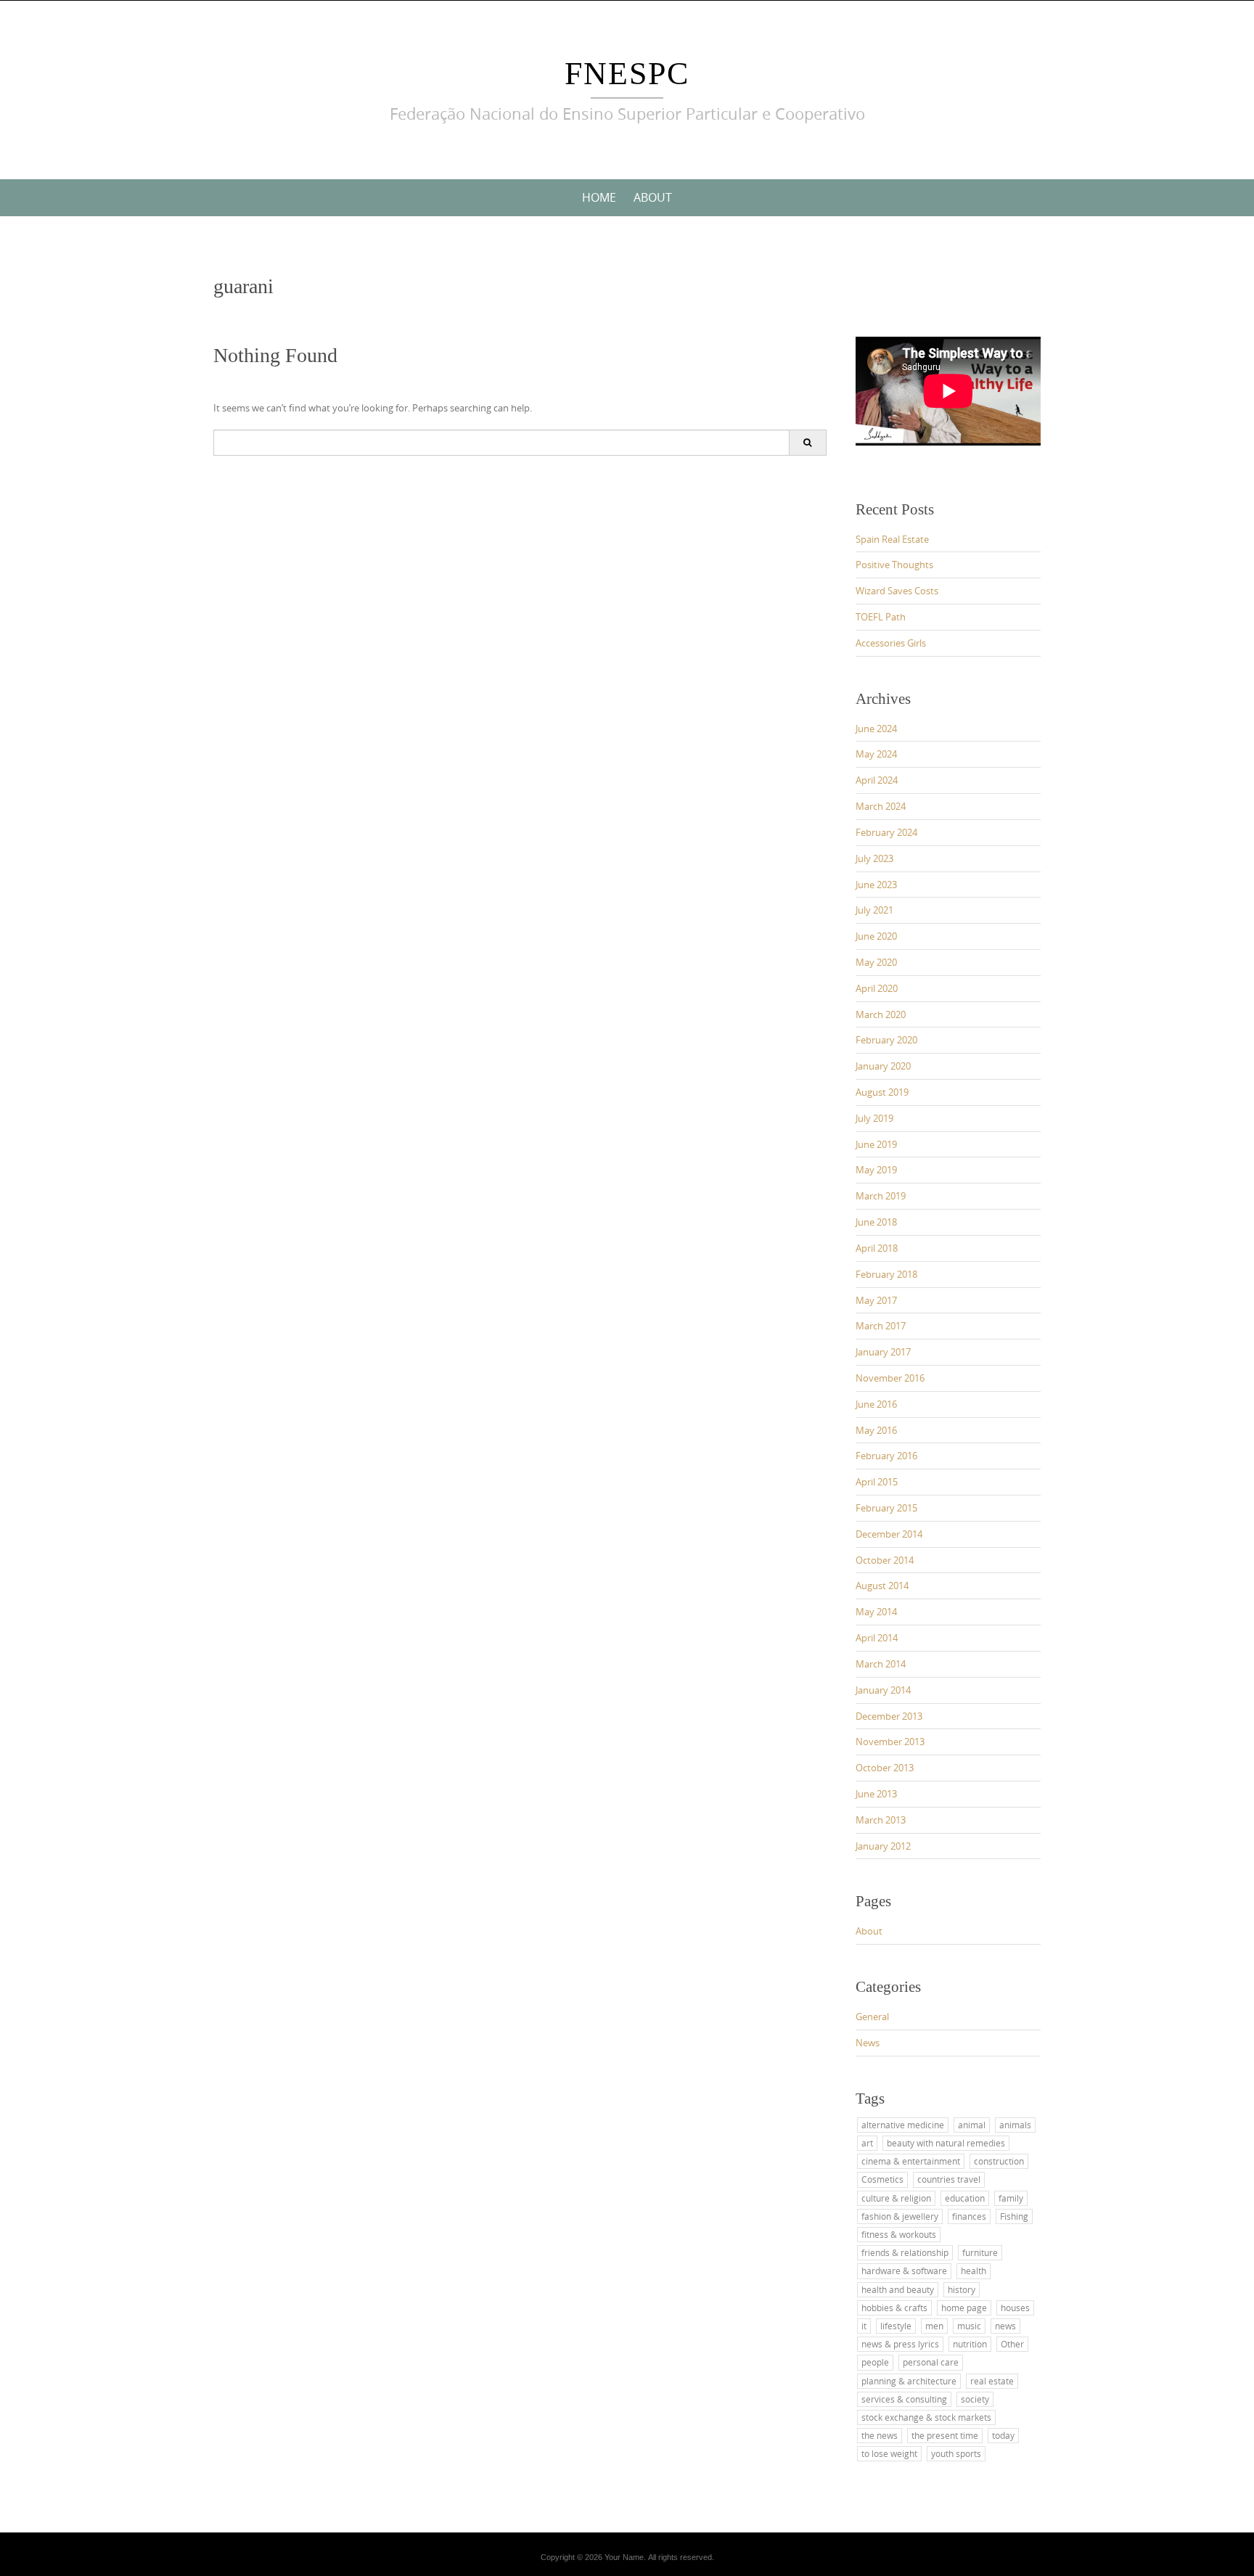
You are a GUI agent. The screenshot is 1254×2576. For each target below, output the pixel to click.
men (934, 2326)
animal (972, 2125)
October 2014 (885, 1560)
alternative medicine (903, 2125)
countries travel (949, 2179)
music (969, 2326)
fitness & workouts (899, 2234)
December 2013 (889, 1716)
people (875, 2362)
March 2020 (881, 1014)
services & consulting (904, 2399)
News (868, 2043)
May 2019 (876, 1170)
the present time (945, 2435)
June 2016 (876, 1404)
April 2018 (877, 1248)
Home (599, 197)
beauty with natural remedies (946, 2143)
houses (1015, 2308)
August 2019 (882, 1092)
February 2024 (886, 832)
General (872, 2017)
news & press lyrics (900, 2344)
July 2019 (874, 1118)
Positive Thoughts (894, 565)
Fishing (1014, 2216)
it (864, 2326)
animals (1015, 2125)
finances (969, 2216)
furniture (980, 2252)
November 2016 (890, 1378)
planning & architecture (909, 2381)
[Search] (807, 443)
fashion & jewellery (900, 2216)
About (653, 197)
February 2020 (886, 1040)
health (974, 2271)
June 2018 (876, 1222)
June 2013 (876, 1794)
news (1005, 2326)
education (965, 2198)
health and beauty (898, 2289)
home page (964, 2308)
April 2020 (877, 988)
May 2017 (876, 1300)
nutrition (970, 2344)
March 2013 (881, 1820)
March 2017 (881, 1326)
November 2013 (890, 1742)
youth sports (956, 2453)
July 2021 (874, 910)
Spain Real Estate (892, 539)
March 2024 (881, 806)
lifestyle (896, 2326)
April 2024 (877, 780)
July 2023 (874, 858)
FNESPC (627, 74)
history (962, 2289)
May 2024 (876, 754)
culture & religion (896, 2198)
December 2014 (889, 1534)
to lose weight (889, 2453)
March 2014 (881, 1664)
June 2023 (876, 885)
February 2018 (886, 1274)
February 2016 (886, 1456)
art (867, 2143)
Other (1012, 2344)
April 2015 (877, 1482)
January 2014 (883, 1690)
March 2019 (881, 1196)
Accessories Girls (891, 643)
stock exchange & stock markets (926, 2417)
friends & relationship (905, 2252)
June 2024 (876, 729)
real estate (992, 2381)
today (1003, 2435)
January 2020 (883, 1066)
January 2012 (883, 1846)
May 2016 (876, 1430)
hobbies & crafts (894, 2308)
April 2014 (877, 1638)
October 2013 (885, 1768)
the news (880, 2435)
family (1011, 2198)
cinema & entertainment (911, 2161)
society (975, 2399)
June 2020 (876, 936)
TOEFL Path (881, 617)
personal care (931, 2362)
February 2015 (886, 1508)
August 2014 (882, 1586)
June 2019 (876, 1144)
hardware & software (904, 2271)
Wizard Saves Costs (897, 591)
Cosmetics (882, 2179)
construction (999, 2161)
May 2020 (876, 962)
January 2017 (883, 1352)
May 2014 (876, 1612)
